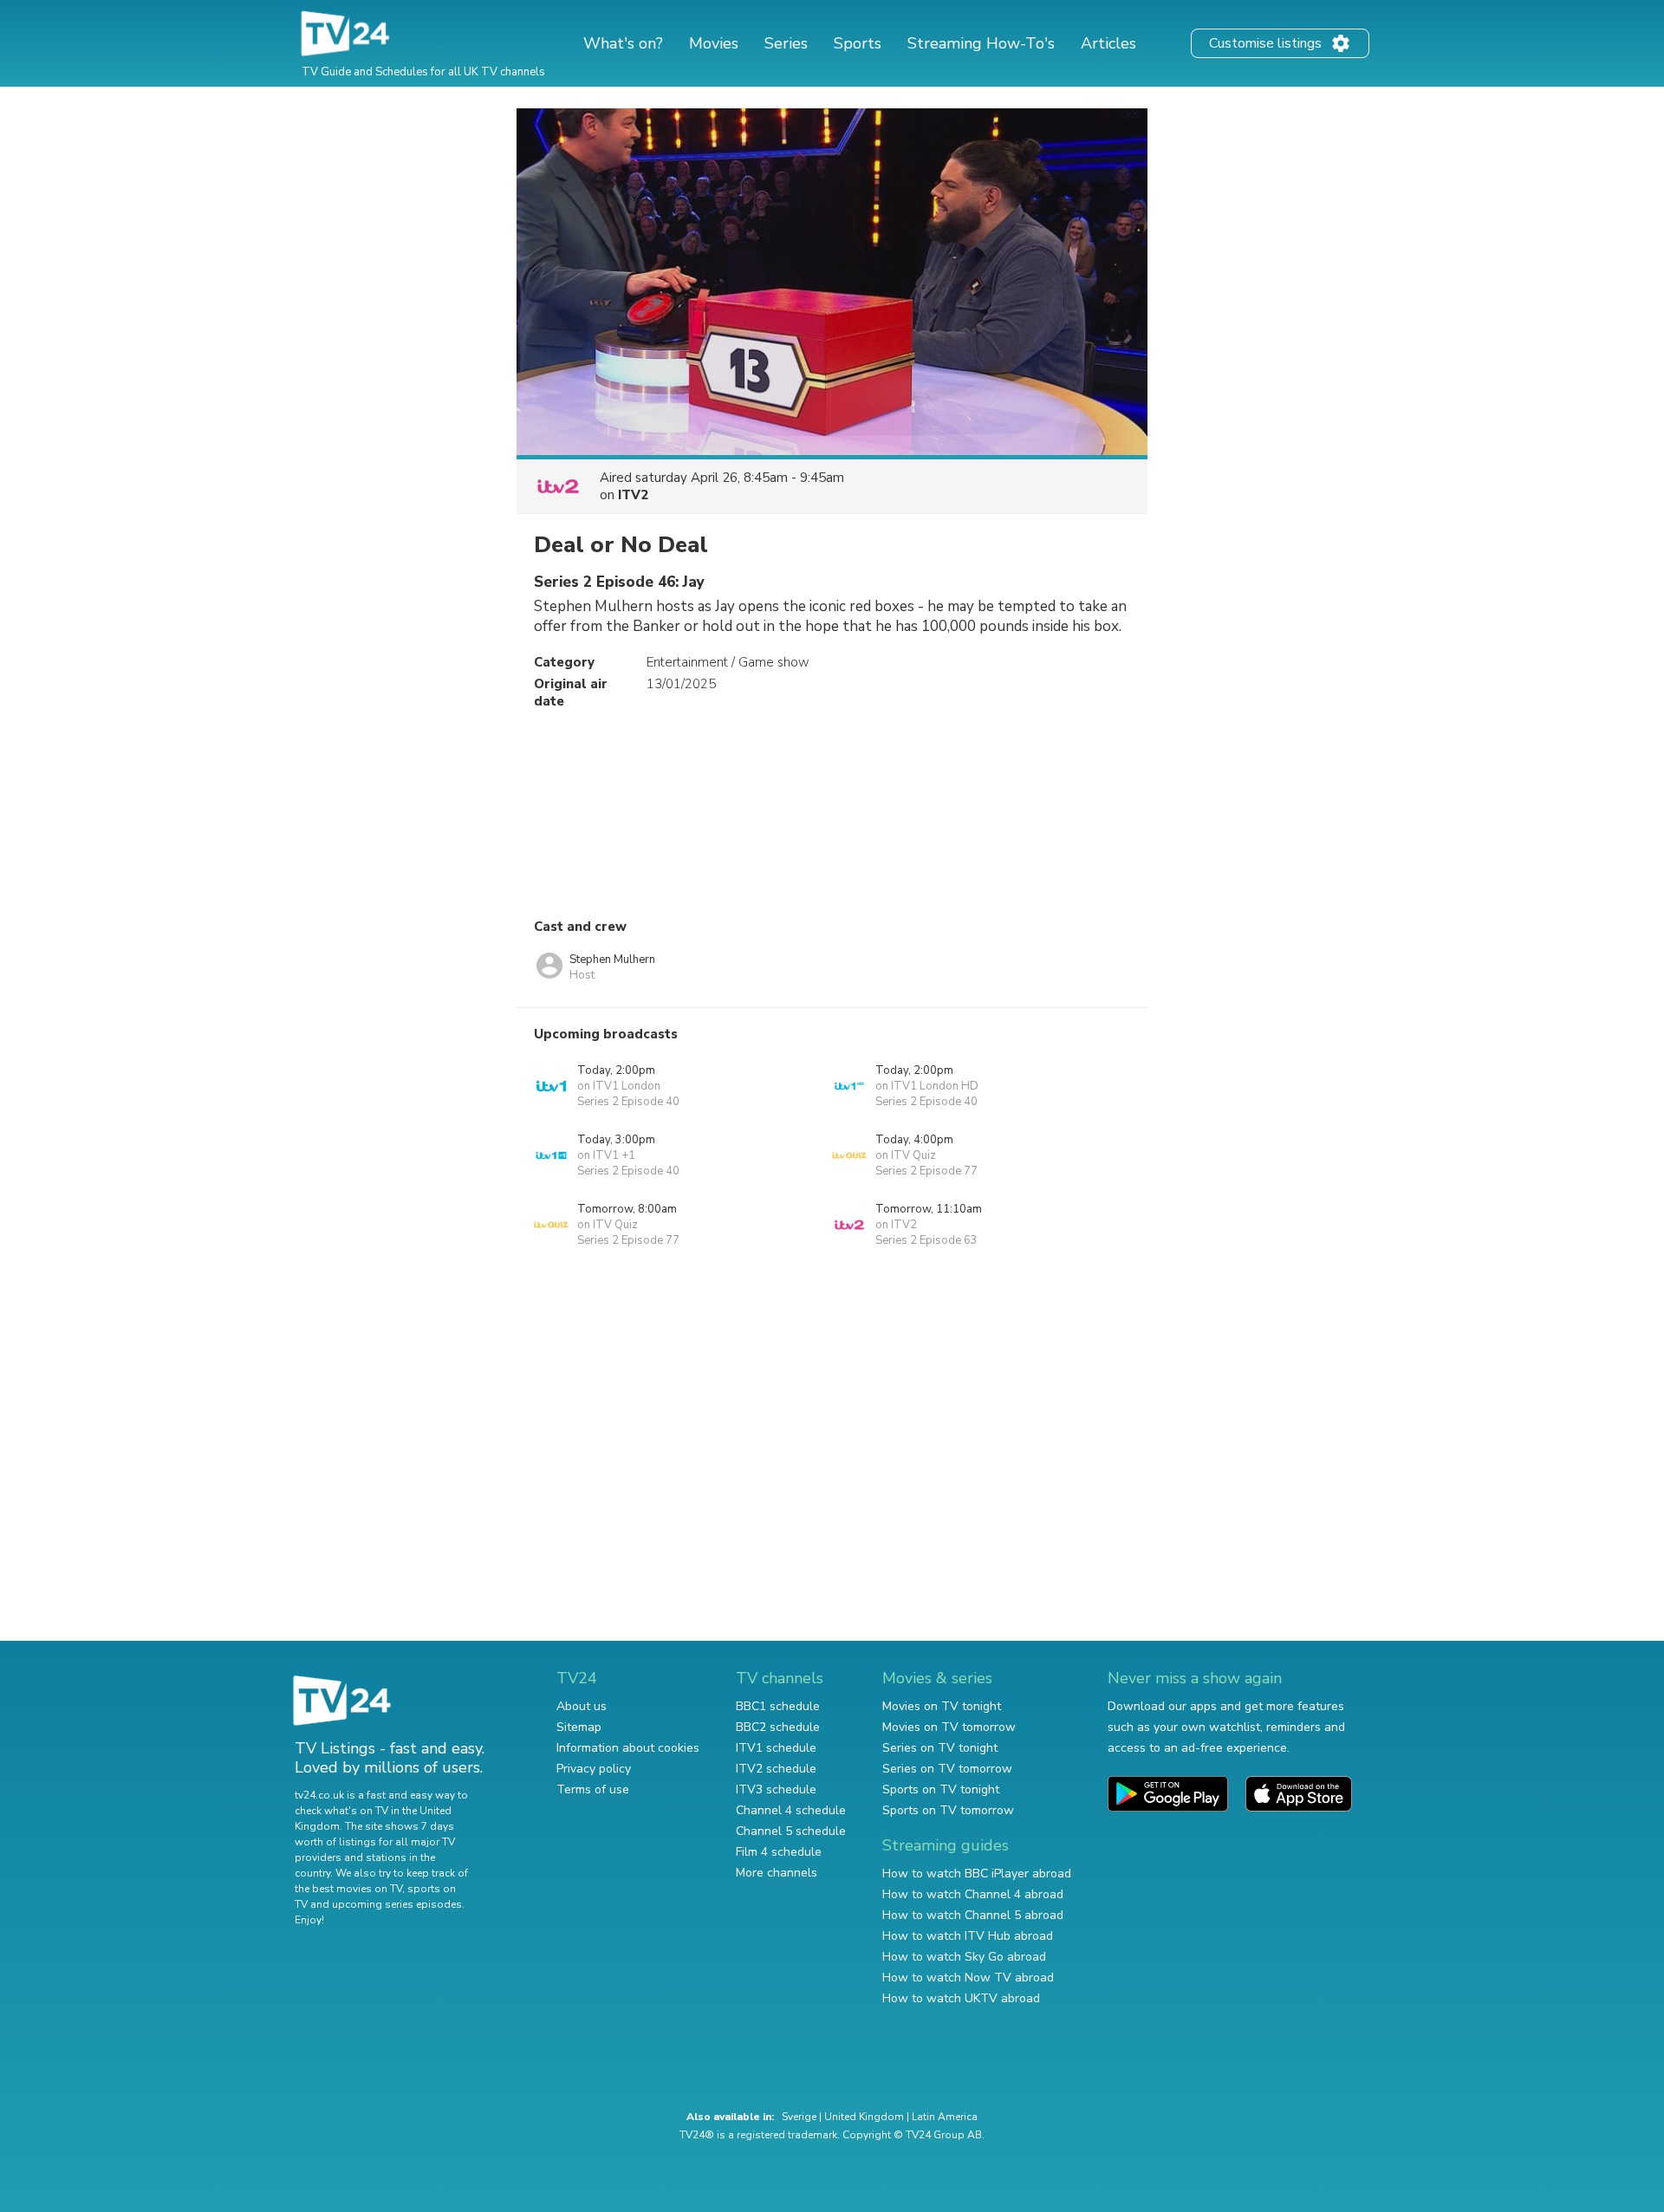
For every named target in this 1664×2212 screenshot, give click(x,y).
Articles (1108, 43)
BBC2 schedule (778, 1727)
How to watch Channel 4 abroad (973, 1894)
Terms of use (593, 1789)
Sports (858, 43)
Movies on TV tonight (942, 1706)
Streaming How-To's (981, 43)
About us (582, 1706)
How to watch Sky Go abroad (964, 1957)
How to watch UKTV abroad (961, 1998)
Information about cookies (628, 1748)
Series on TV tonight (940, 1748)
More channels (777, 1873)
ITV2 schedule (776, 1769)
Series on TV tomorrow (947, 1769)
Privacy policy (594, 1769)
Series (786, 43)
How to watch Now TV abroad (968, 1978)
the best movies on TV (348, 1889)
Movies (714, 43)
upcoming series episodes (397, 1904)
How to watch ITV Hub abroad (968, 1936)
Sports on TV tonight (941, 1789)
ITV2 (633, 495)
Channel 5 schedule (791, 1831)
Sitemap (579, 1727)
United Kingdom (864, 2117)
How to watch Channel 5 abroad (973, 1915)
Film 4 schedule (779, 1852)
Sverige (799, 2117)
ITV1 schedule (776, 1748)
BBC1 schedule (778, 1706)
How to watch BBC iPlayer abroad (977, 1874)
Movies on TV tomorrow (949, 1727)
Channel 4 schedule (791, 1810)
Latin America (945, 2117)
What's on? (623, 43)
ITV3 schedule (776, 1789)
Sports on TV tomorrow (948, 1810)
